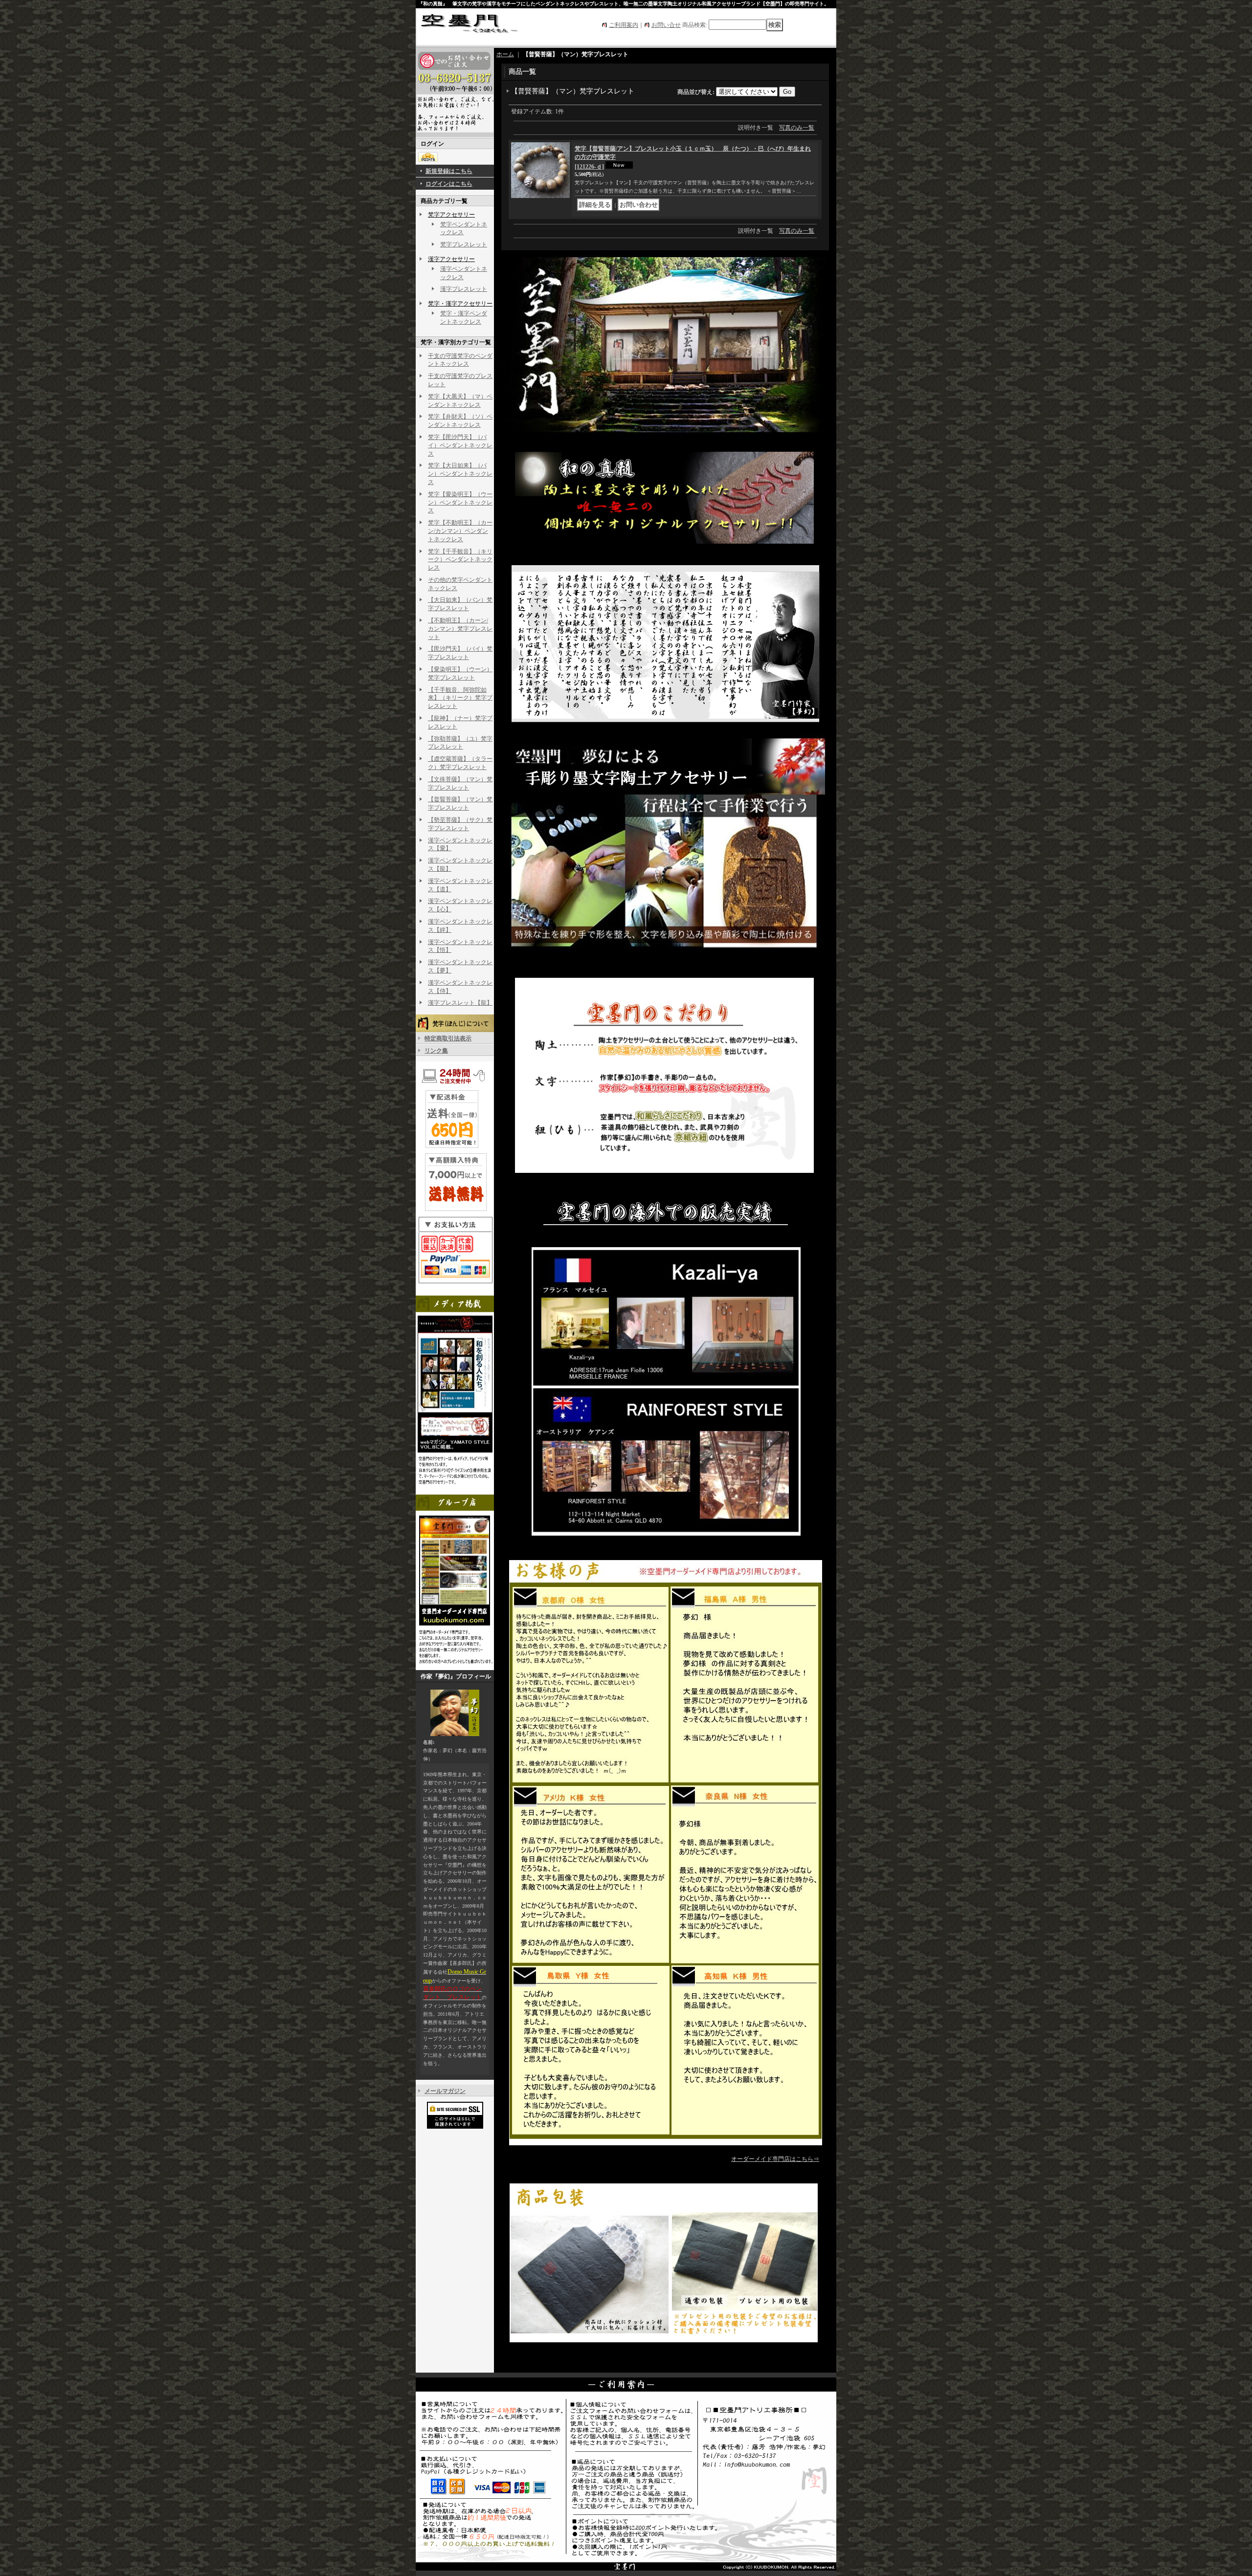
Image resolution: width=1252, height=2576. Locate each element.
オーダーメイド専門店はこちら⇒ (775, 2159)
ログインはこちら (449, 184)
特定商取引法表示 (448, 1038)
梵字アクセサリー (451, 215)
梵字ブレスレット (464, 244)
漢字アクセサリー (451, 259)
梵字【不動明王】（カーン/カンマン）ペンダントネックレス (460, 531)
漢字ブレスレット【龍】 (460, 1003)
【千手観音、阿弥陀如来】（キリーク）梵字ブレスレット (460, 698)
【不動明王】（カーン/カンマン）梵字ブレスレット (460, 629)
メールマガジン (445, 2091)
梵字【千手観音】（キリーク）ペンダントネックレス (460, 560)
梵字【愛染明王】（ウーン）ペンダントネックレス (460, 503)
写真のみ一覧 (797, 128)
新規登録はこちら (449, 171)
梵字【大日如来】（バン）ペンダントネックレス (460, 474)
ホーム (505, 54)
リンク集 (436, 1051)
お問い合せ (666, 25)
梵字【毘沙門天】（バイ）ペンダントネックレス (460, 445)
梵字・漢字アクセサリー (460, 304)
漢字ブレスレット (464, 289)
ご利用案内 (624, 25)
